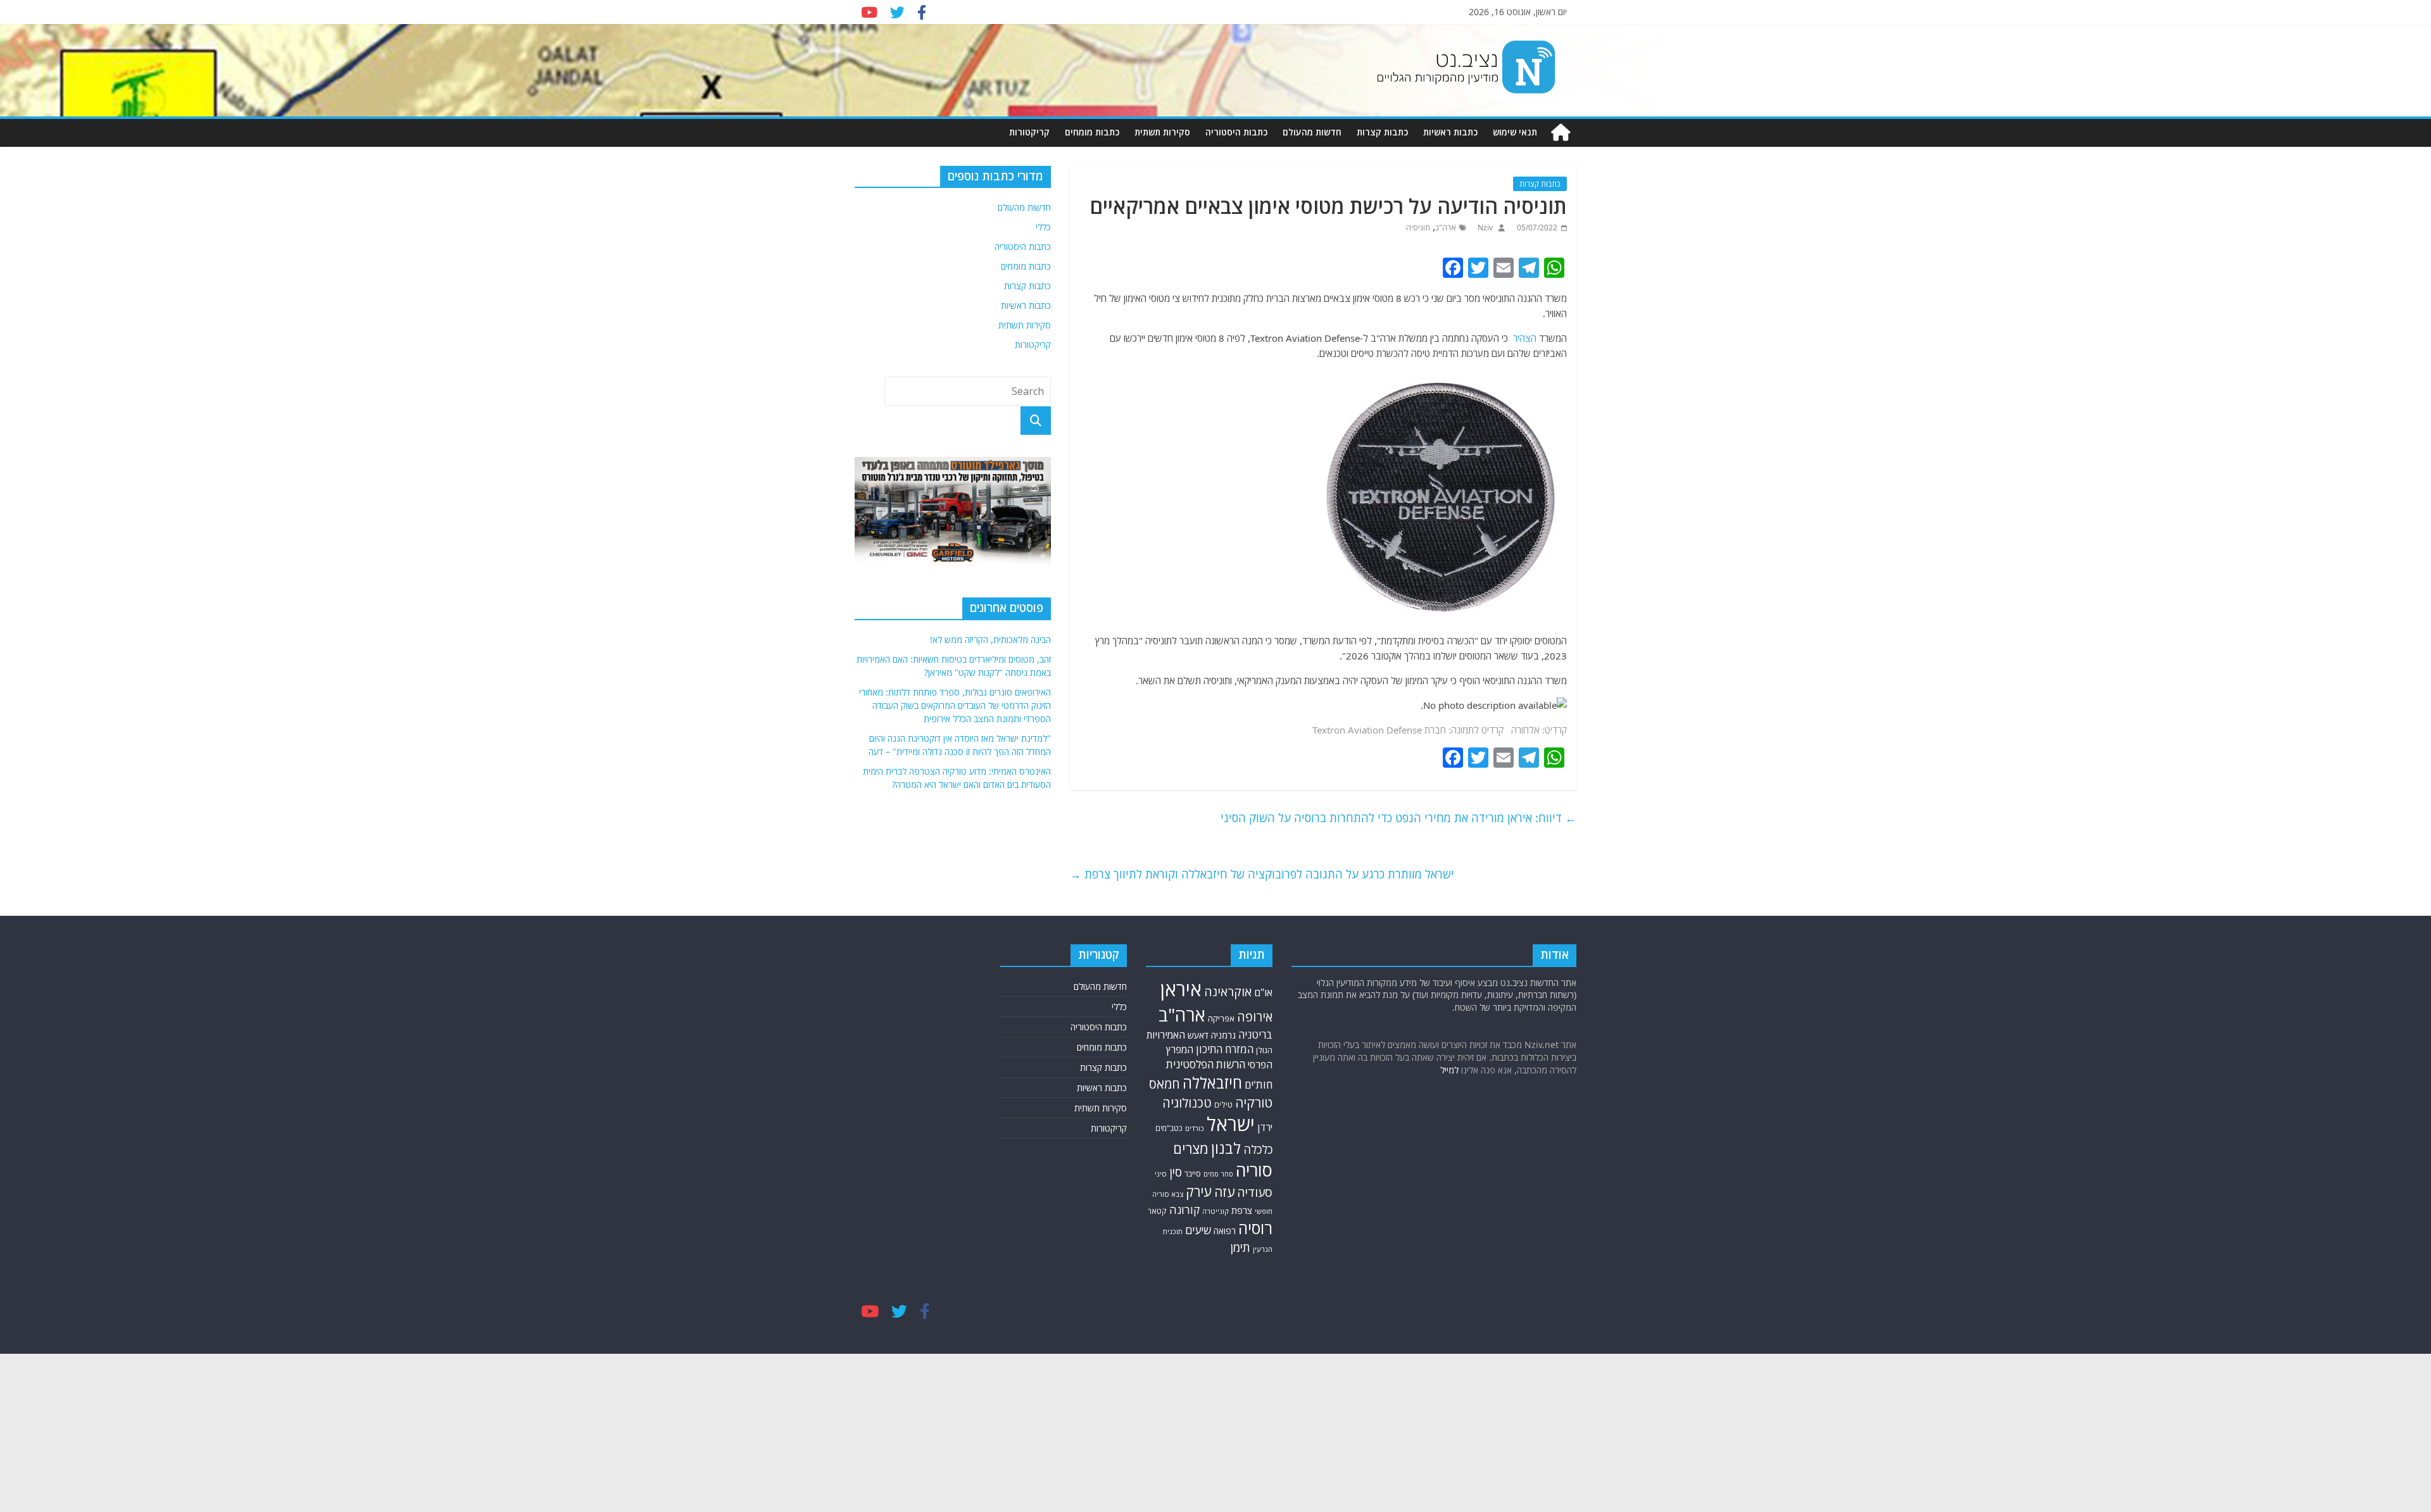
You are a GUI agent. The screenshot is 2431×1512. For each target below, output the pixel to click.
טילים (1223, 1105)
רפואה (1225, 1231)
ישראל (1231, 1124)
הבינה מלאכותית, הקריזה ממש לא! (990, 640)
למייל (1449, 1070)
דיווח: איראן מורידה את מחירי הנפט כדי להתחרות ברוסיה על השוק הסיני (1398, 818)
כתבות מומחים (1092, 132)
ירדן (1265, 1127)
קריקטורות (1029, 132)
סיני (1161, 1174)
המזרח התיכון (1225, 1049)
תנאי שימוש (1515, 132)
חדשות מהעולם (1312, 132)
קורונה (1184, 1209)
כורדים (1195, 1128)
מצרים (1191, 1148)
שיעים (1198, 1230)
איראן (1181, 989)
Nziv (1484, 228)
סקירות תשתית (1162, 132)
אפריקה (1221, 1018)
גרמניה (1223, 1035)
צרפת (1242, 1210)
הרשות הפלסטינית (1206, 1064)
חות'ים (1259, 1084)
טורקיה (1254, 1103)
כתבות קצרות (1382, 132)
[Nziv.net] (1561, 133)
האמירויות (1166, 1035)
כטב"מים (1169, 1128)
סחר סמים (1218, 1174)
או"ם (1263, 992)
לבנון (1226, 1148)
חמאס (1165, 1084)
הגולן (1264, 1050)
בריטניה (1255, 1034)
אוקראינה (1228, 991)
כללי (1043, 227)
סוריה (1254, 1170)
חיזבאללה (1212, 1083)
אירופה (1255, 1017)
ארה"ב (1446, 228)
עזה (1224, 1192)
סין (1176, 1172)
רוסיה (1255, 1228)
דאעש (1198, 1035)
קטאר (1157, 1211)
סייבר (1193, 1173)
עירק (1199, 1191)
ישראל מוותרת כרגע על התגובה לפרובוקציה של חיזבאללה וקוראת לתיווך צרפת (1262, 874)
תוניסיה (1418, 228)
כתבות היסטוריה (1236, 132)
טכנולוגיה (1187, 1103)
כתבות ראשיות (1450, 132)
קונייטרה (1215, 1211)
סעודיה (1255, 1192)
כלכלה (1258, 1149)
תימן (1240, 1247)
